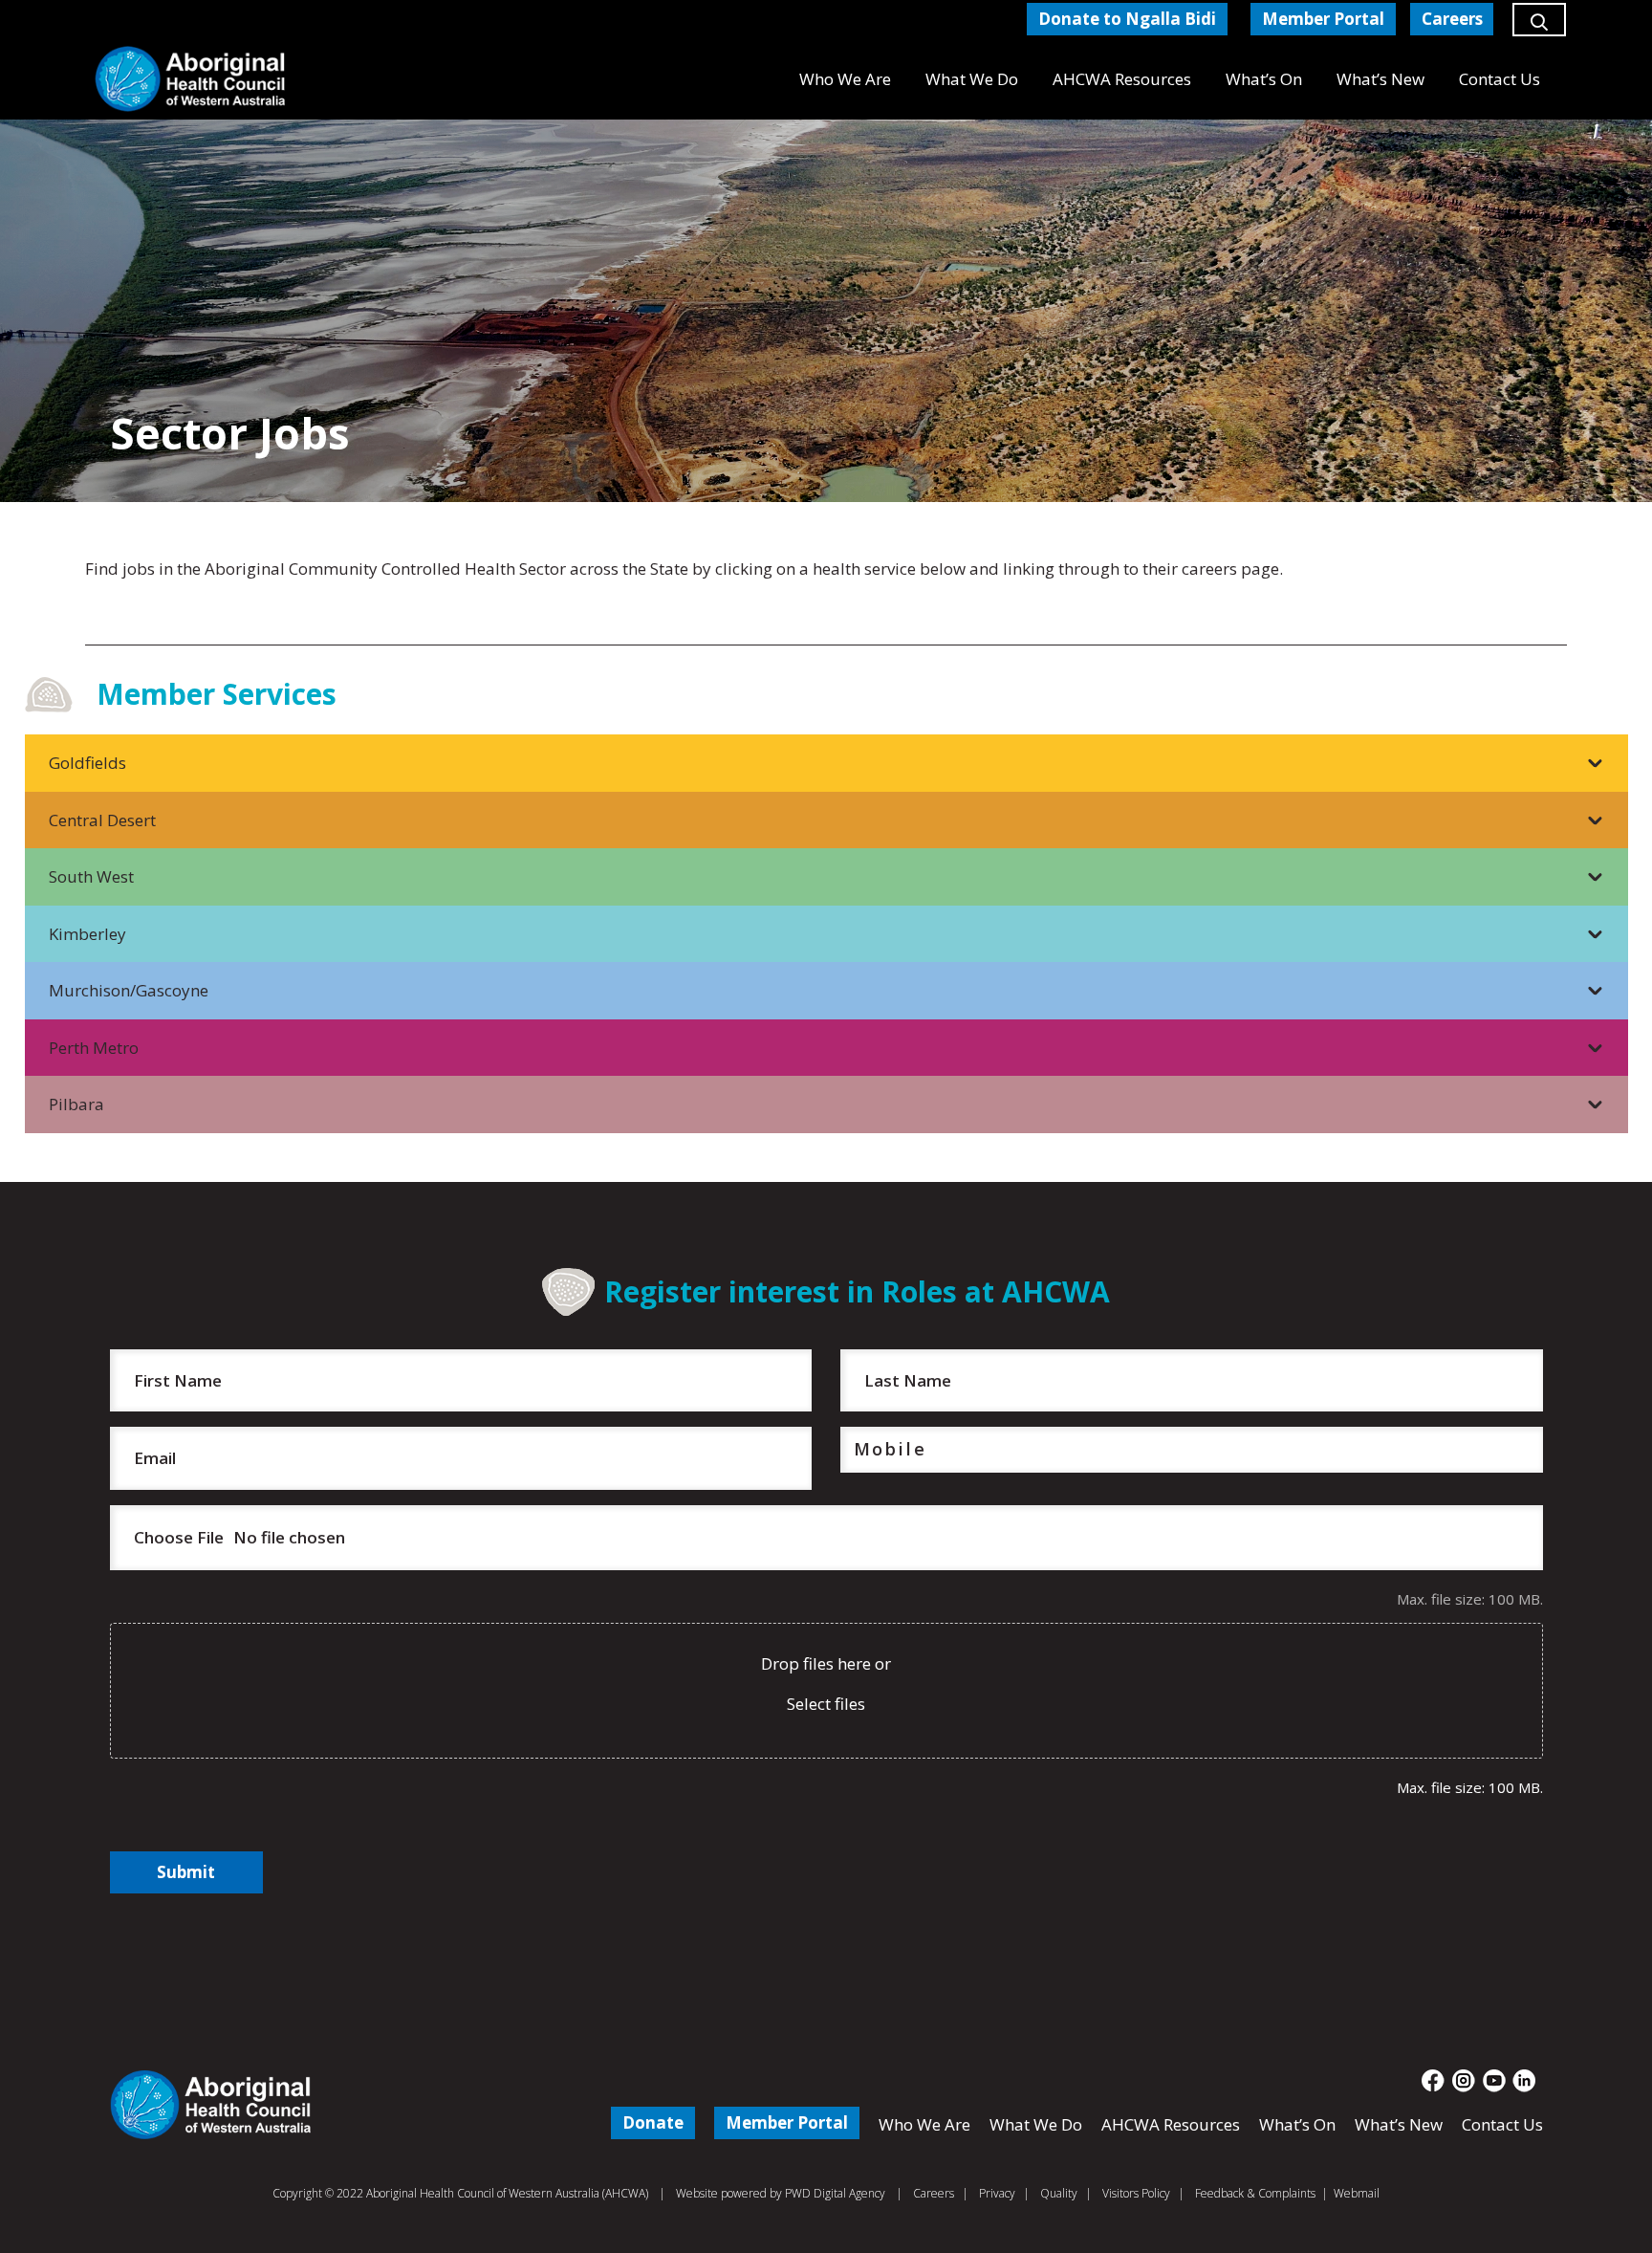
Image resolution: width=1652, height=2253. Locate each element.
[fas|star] (1434, 2081)
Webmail (1357, 2193)
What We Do (1036, 2124)
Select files (826, 1704)
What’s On (1297, 2124)
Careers (934, 2193)
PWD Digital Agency (835, 2194)
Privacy (997, 2193)
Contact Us (1502, 2124)
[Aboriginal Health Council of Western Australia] (190, 79)
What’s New (1399, 2124)
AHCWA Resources (1171, 2124)
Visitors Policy (1136, 2193)
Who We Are (924, 2124)
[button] (1539, 29)
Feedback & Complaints (1255, 2193)
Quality (1059, 2193)
